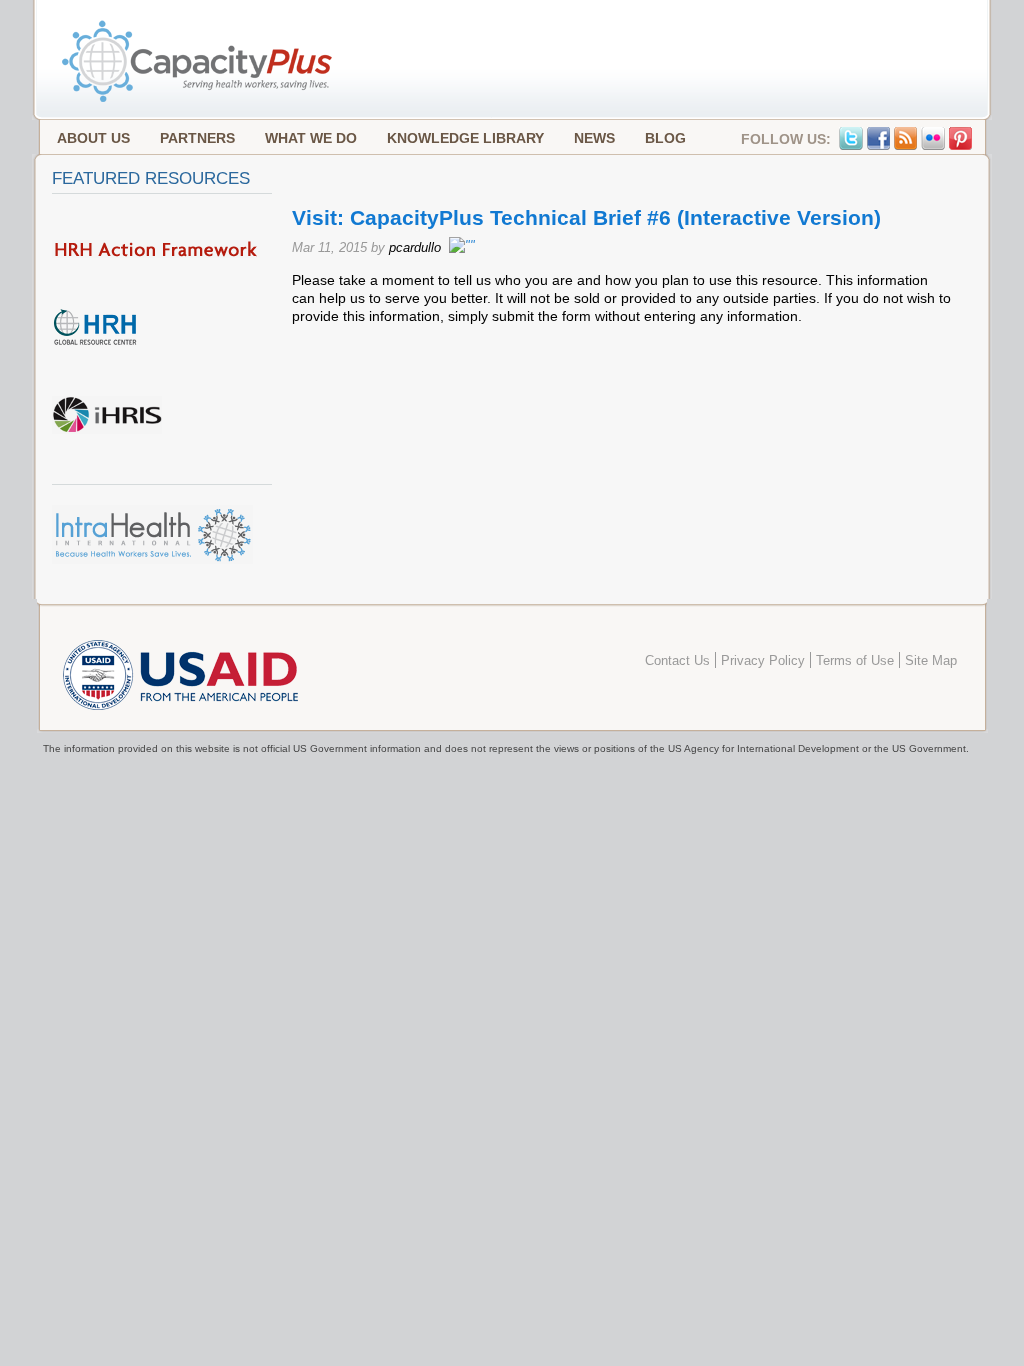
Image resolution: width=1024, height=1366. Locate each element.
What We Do (311, 138)
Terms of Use (855, 661)
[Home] (199, 100)
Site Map (931, 661)
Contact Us (677, 661)
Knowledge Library (465, 138)
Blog (665, 138)
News (594, 138)
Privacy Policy (763, 661)
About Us (93, 138)
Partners (197, 138)
